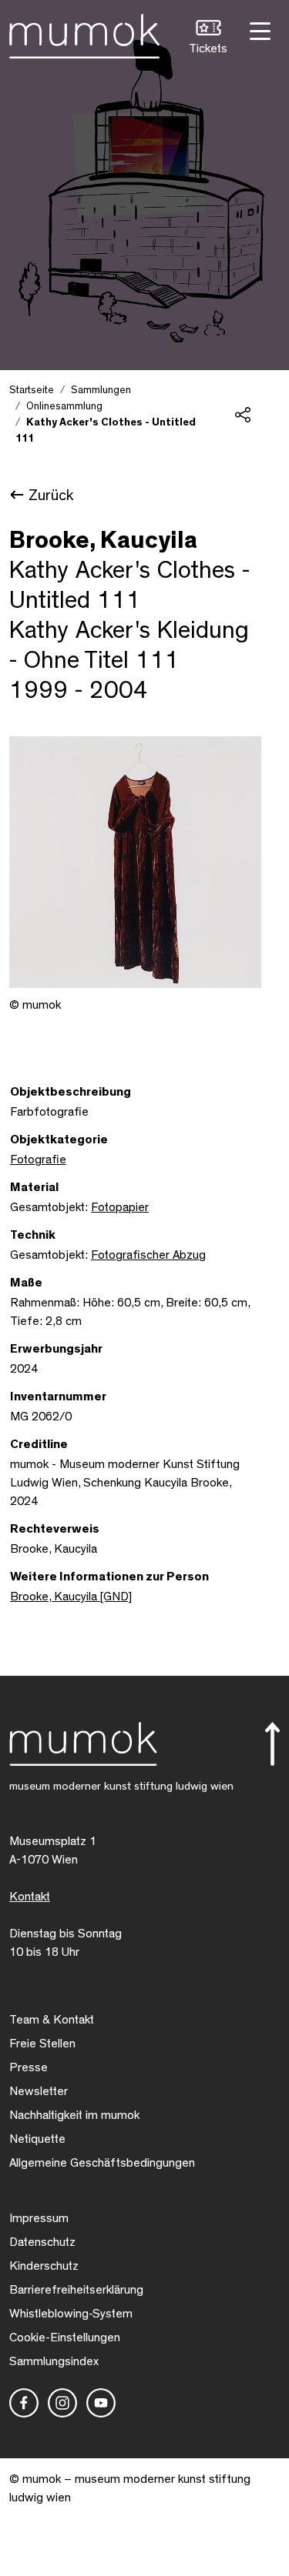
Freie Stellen (42, 2044)
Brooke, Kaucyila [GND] (71, 1597)
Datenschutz (42, 2242)
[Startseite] (84, 33)
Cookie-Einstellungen (65, 2337)
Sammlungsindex (54, 2361)
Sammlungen (101, 390)
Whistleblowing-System (71, 2314)
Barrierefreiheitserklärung (76, 2290)
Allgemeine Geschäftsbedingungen (102, 2163)
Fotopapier (120, 1207)
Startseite (32, 390)
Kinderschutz (44, 2266)
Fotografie (38, 1160)
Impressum (39, 2218)
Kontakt (30, 1897)
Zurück (51, 496)
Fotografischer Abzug (148, 1255)
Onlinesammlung (64, 406)
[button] (208, 39)
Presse (29, 2067)
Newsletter (39, 2091)
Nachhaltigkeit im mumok (74, 2115)
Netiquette (37, 2139)
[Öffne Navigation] (258, 30)
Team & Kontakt (52, 2020)
